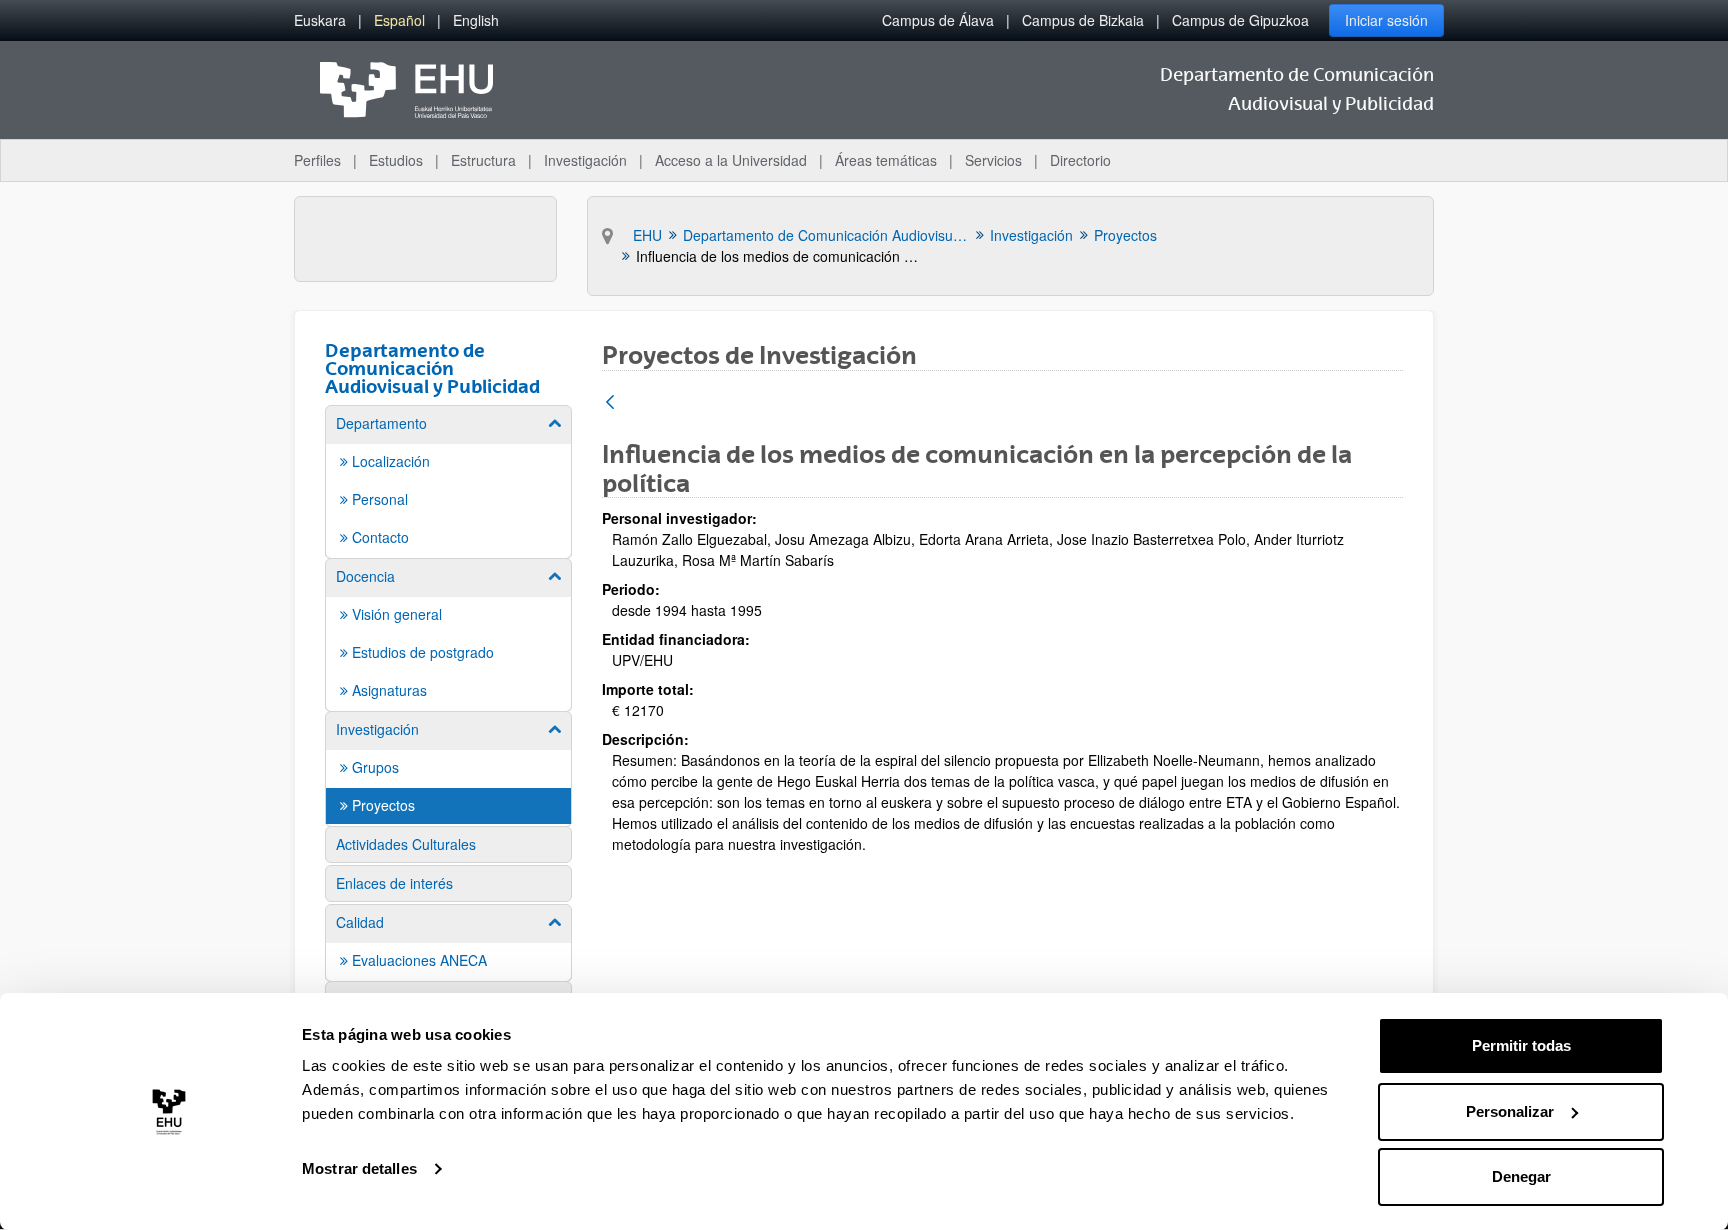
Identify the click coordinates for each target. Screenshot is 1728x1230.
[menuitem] (320, 20)
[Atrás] (610, 403)
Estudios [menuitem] (396, 160)
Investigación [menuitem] (585, 160)
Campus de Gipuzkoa (1240, 20)
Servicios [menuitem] (993, 160)
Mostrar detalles (359, 1168)
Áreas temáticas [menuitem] (886, 160)
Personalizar (1510, 1111)
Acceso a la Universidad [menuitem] (731, 160)
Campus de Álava (938, 20)
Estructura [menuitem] (483, 160)
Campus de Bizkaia (1083, 20)
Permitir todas (1521, 1045)
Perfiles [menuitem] (317, 160)
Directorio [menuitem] (1080, 160)
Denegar (1521, 1176)
